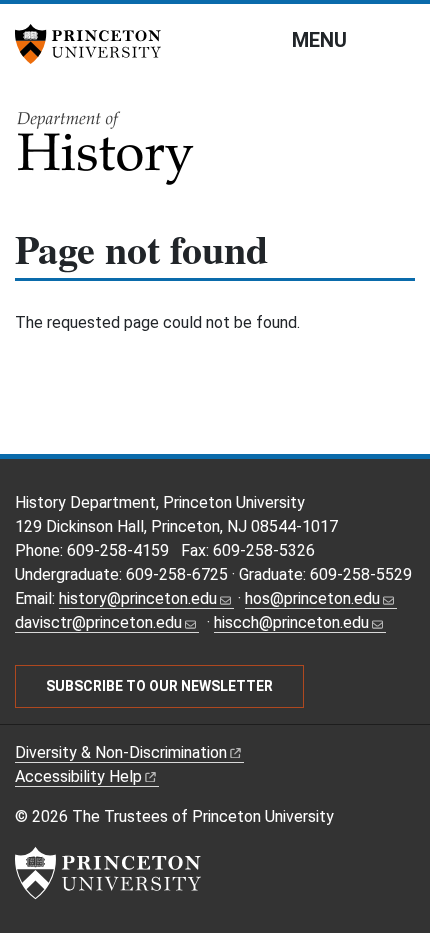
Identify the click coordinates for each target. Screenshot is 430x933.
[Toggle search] (402, 39)
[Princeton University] (95, 44)
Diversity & (121, 752)
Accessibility (78, 776)
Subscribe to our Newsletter (159, 686)
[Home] (107, 154)
